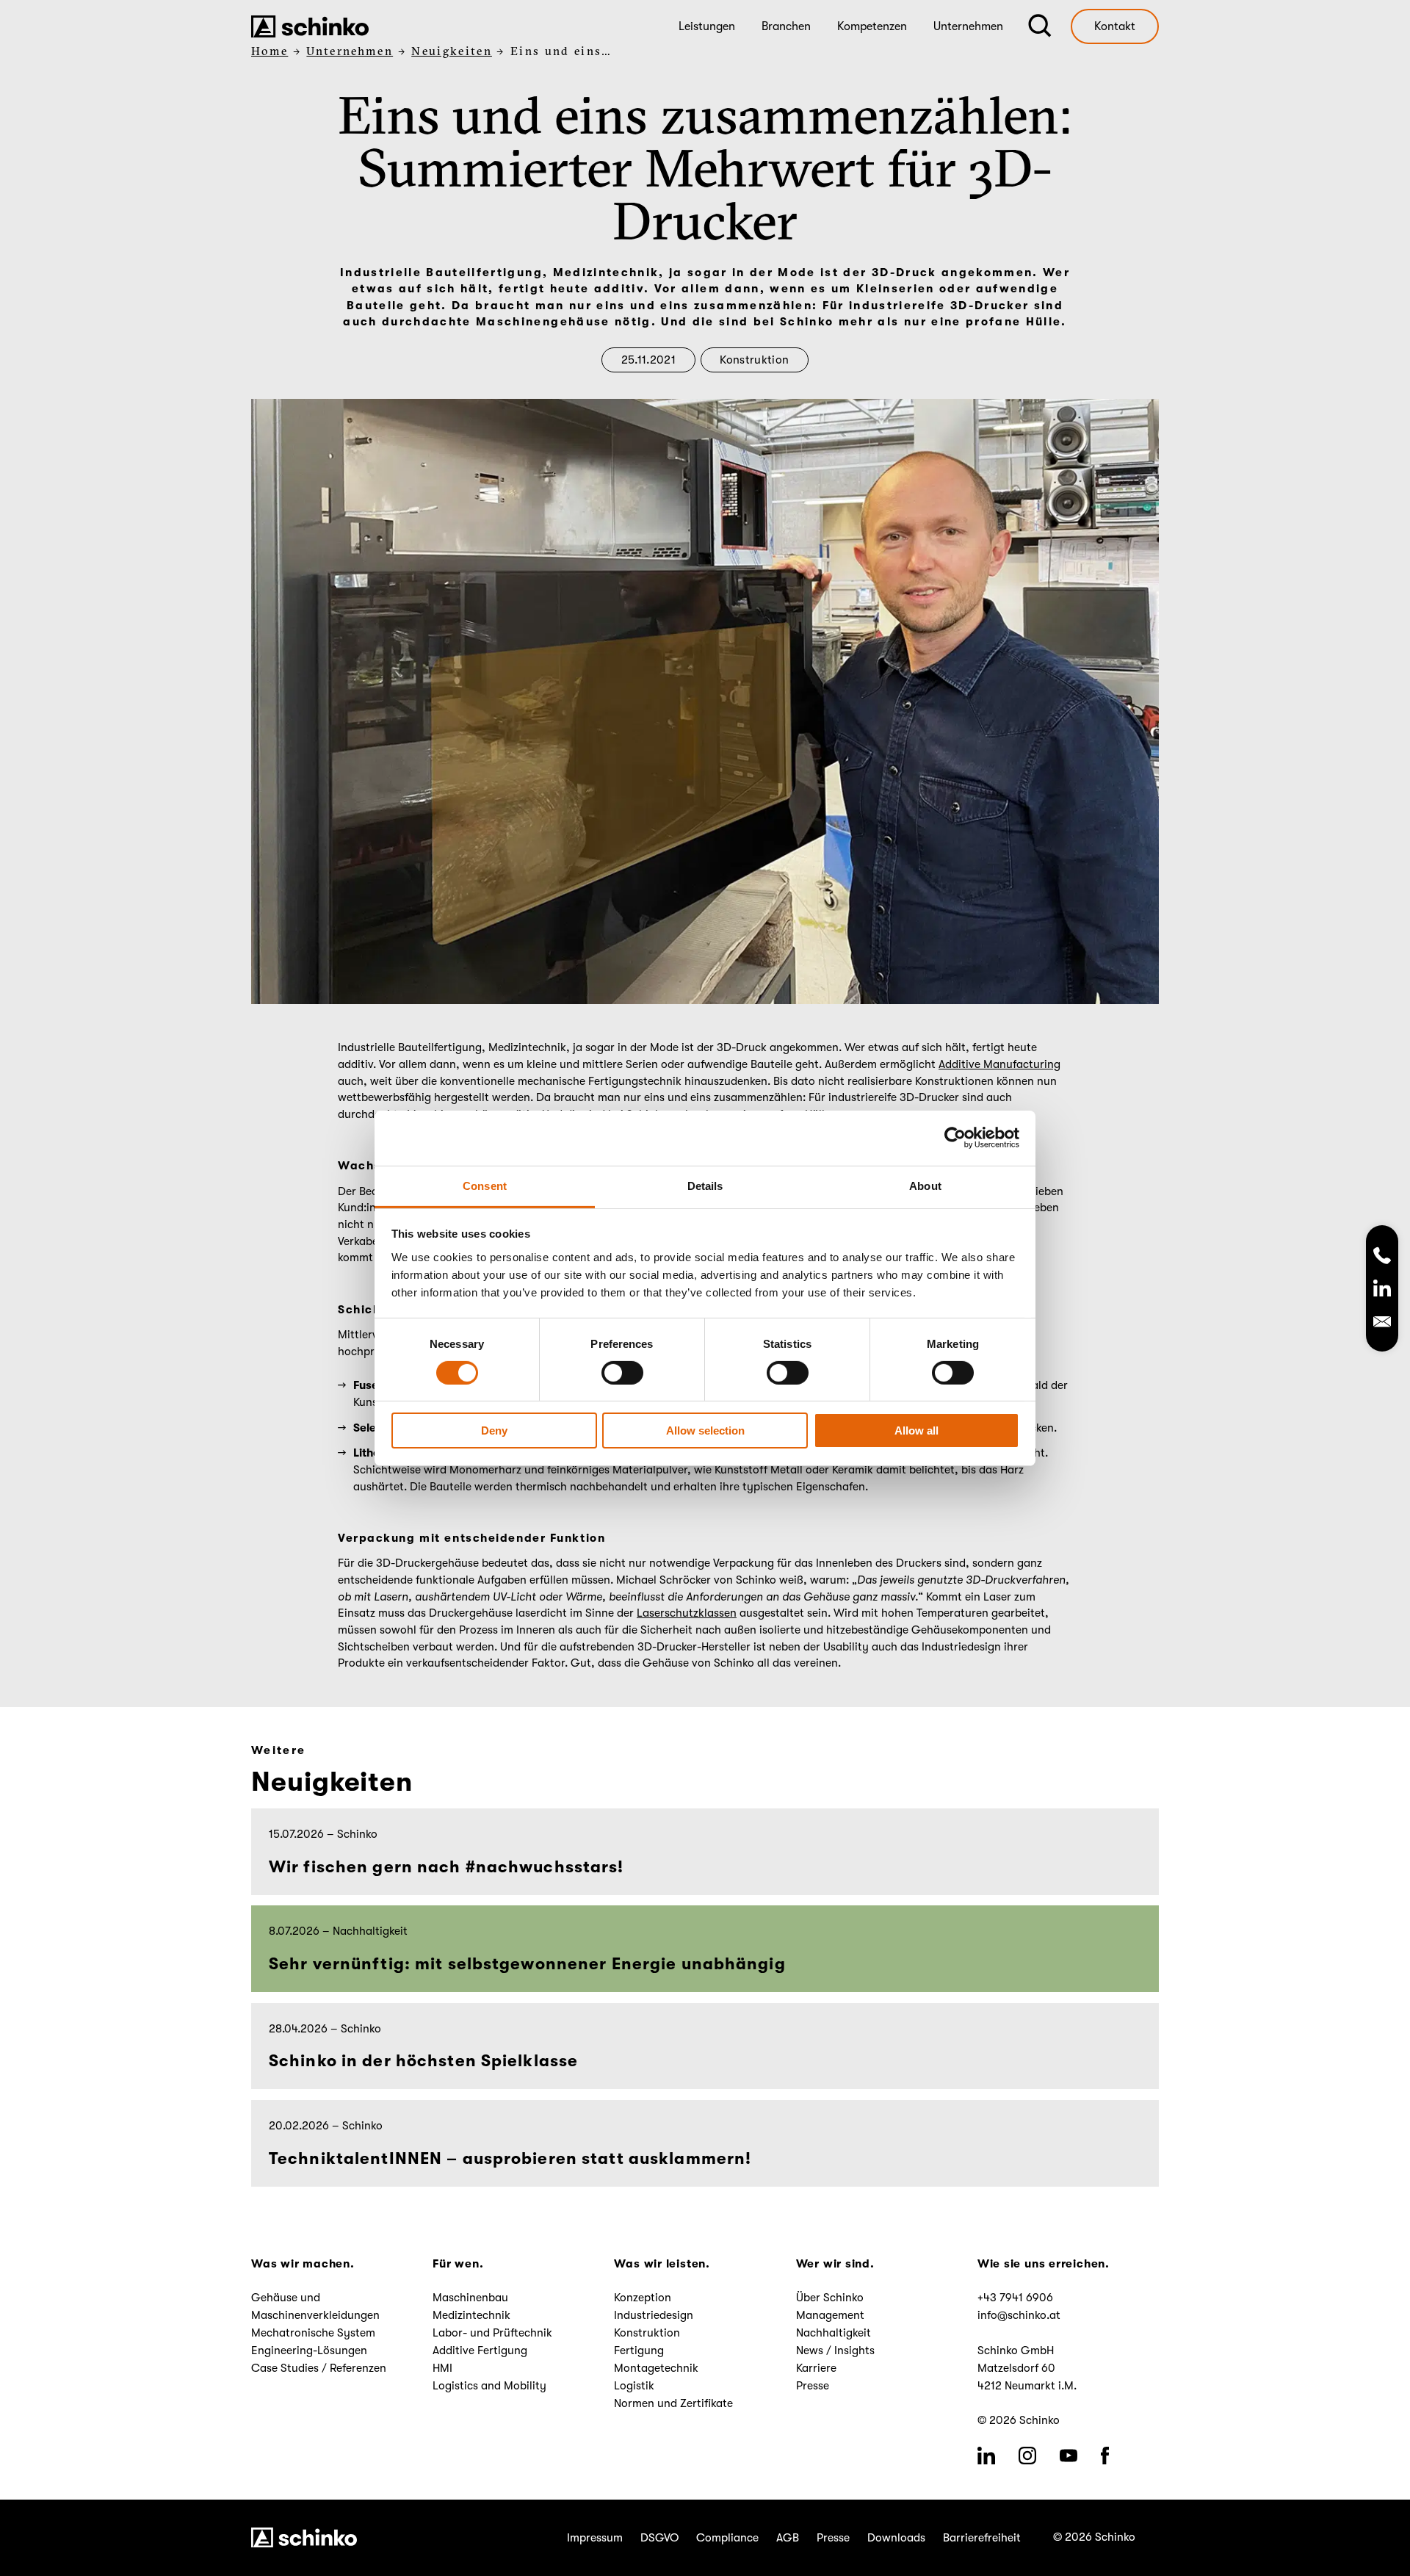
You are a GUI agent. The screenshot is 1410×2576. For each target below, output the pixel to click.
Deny (494, 1430)
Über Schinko (830, 2298)
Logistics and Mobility (489, 2386)
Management (830, 2315)
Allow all (916, 1430)
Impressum (595, 2538)
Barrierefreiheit (982, 2538)
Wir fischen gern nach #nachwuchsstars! (449, 1867)
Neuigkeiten (452, 51)
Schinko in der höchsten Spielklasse (423, 2061)
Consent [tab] (485, 1185)
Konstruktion (754, 360)
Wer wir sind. (835, 2264)
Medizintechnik (471, 2315)
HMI (442, 2368)
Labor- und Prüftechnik (492, 2333)
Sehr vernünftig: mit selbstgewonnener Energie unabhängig (527, 1964)
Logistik (634, 2386)
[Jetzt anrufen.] (1382, 1257)
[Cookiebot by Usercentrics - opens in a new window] (955, 1138)
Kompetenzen (872, 26)
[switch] (622, 1373)
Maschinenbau (470, 2298)
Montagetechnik (656, 2368)
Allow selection (705, 1430)
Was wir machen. (303, 2264)
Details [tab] (705, 1185)
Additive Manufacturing (999, 1064)
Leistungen (707, 26)
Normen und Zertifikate (673, 2403)
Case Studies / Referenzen (319, 2368)
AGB (788, 2538)
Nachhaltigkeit (834, 2333)
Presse (813, 2386)
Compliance (727, 2538)
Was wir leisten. (662, 2264)
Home (270, 51)
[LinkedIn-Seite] (1382, 1291)
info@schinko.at (1019, 2315)
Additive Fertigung (480, 2350)
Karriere (816, 2368)
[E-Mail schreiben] (1382, 1324)
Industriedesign (654, 2315)
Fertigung (639, 2350)
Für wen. (458, 2264)
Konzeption (643, 2298)
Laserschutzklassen (687, 1613)
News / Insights (835, 2350)
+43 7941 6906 (1015, 2298)
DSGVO (659, 2538)
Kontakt (1115, 26)
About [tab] (925, 1185)
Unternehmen (350, 51)
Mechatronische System (313, 2333)
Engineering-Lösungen (309, 2350)
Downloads (896, 2538)
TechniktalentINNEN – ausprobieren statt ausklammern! (510, 2158)
